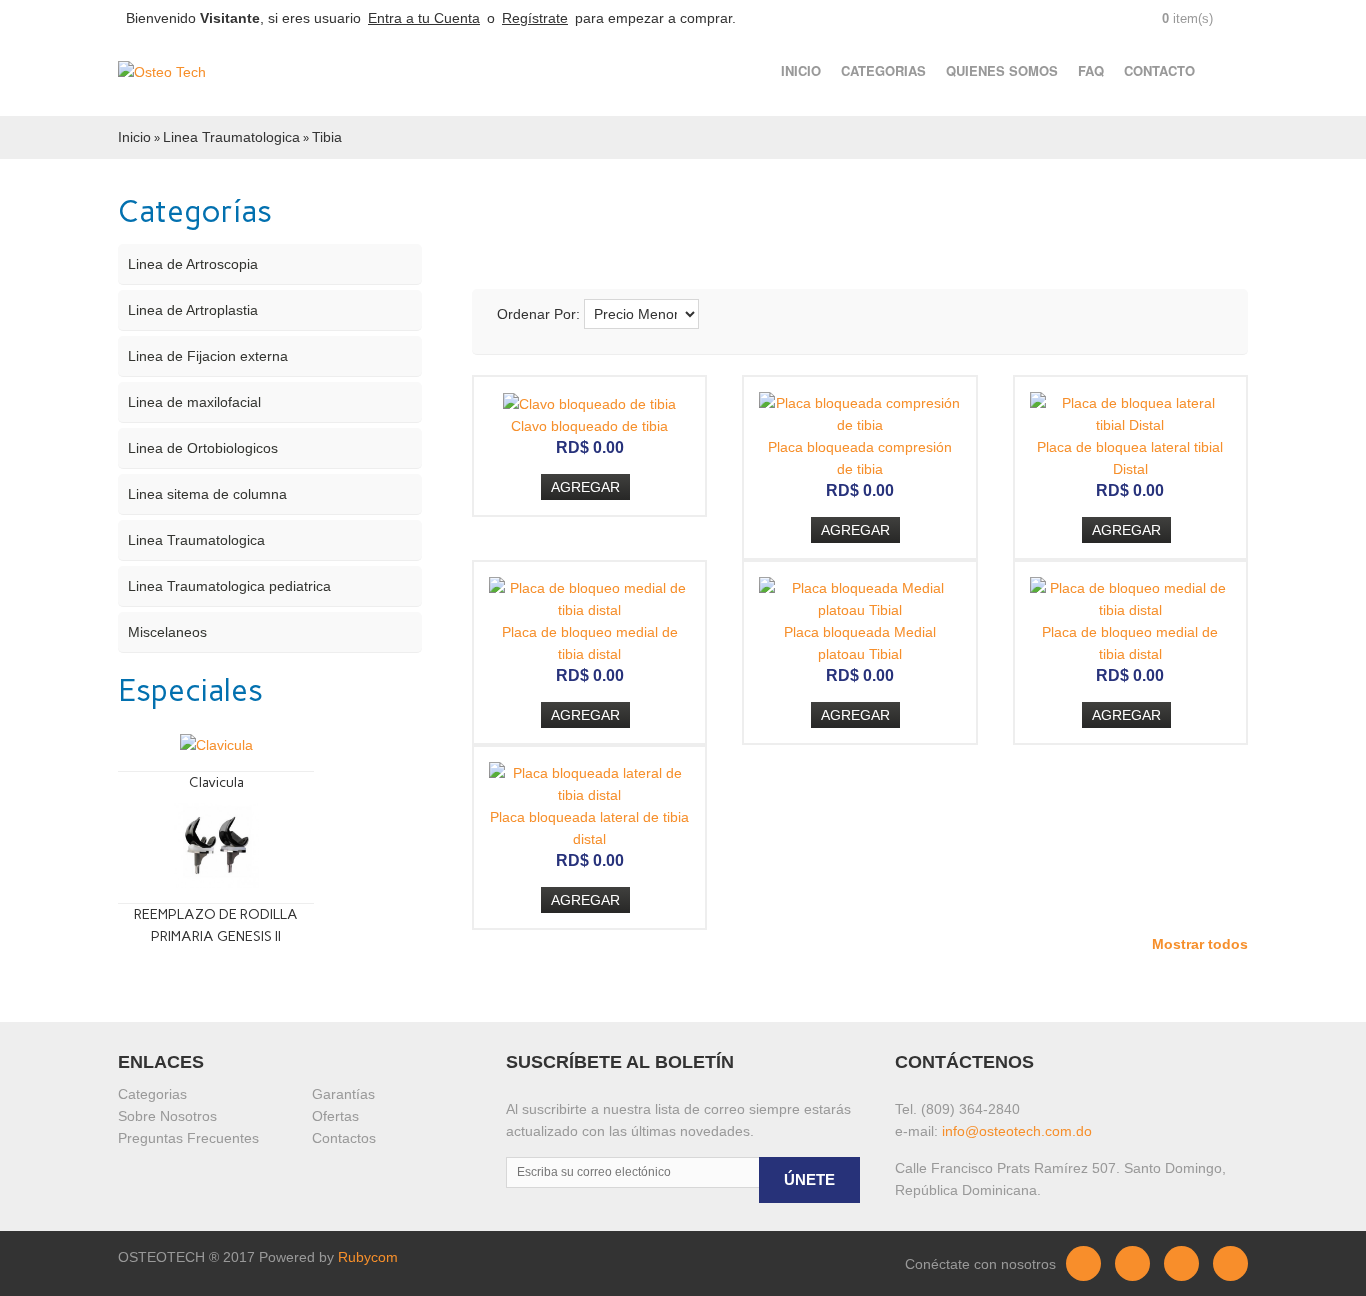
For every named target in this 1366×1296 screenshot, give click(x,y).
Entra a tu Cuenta (424, 18)
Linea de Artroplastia (193, 310)
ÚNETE (809, 1179)
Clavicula (216, 782)
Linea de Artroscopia (193, 264)
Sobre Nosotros (167, 1116)
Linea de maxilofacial (194, 402)
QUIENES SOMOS (1002, 70)
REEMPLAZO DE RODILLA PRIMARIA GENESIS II (216, 925)
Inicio (134, 137)
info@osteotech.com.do (1017, 1131)
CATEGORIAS (883, 70)
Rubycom (368, 1257)
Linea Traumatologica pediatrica (229, 586)
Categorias (152, 1094)
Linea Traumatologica (231, 137)
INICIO (801, 70)
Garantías (343, 1094)
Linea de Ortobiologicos (203, 448)
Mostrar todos (1200, 944)
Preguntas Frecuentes (188, 1138)
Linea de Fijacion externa (208, 356)
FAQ (1091, 70)
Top (1331, 1273)
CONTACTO (1159, 70)
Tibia (327, 137)
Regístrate (535, 18)
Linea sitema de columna (207, 494)
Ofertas (335, 1116)
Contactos (344, 1138)
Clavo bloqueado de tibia (589, 426)
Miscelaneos (167, 632)
